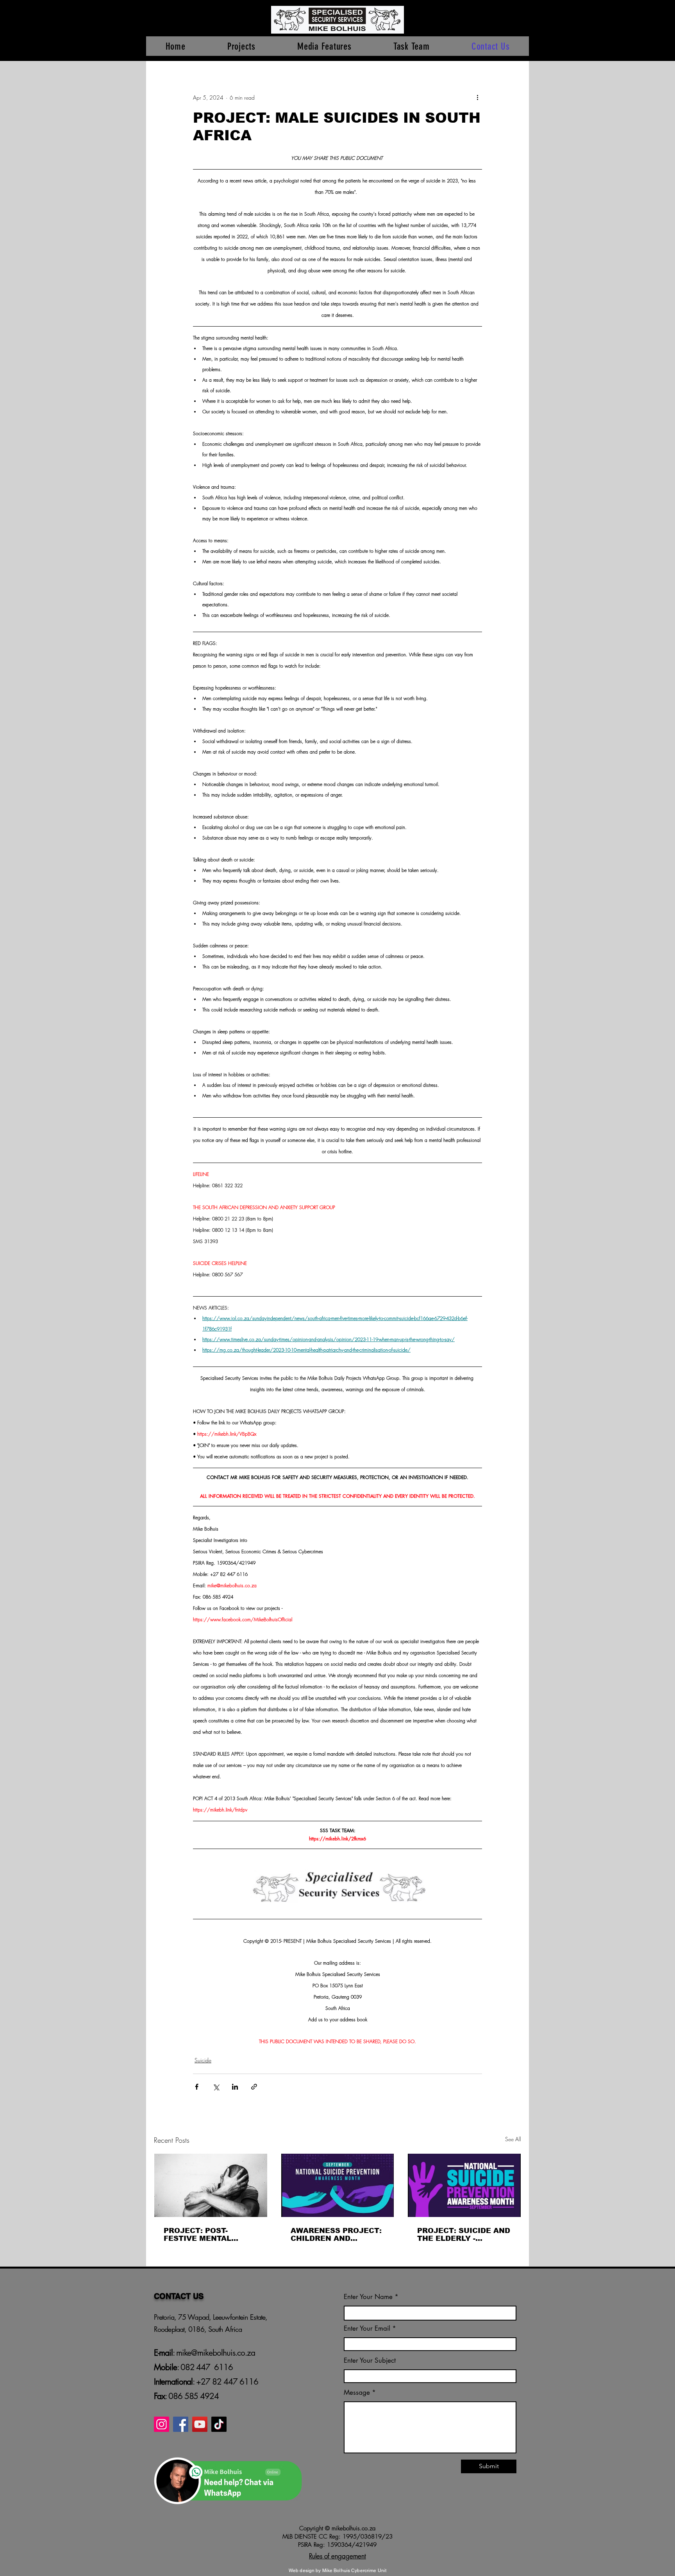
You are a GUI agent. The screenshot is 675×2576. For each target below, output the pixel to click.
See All (513, 2139)
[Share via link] (254, 2087)
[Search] (521, 30)
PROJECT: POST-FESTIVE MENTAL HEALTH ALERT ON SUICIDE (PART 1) (201, 2235)
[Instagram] (162, 2424)
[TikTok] (219, 2424)
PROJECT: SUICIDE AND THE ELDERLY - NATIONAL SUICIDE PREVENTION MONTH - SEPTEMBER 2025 (464, 2235)
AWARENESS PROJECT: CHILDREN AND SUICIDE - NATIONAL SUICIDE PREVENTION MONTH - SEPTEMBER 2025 (336, 2235)
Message (357, 2393)
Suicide (203, 2060)
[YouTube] (200, 2424)
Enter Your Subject (370, 2361)
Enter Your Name (369, 2297)
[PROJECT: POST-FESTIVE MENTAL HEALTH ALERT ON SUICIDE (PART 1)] (211, 2185)
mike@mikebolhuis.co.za (215, 2353)
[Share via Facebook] (197, 2087)
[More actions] (477, 97)
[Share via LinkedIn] (235, 2087)
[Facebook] (181, 2424)
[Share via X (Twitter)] (216, 2087)
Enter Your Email (367, 2329)
